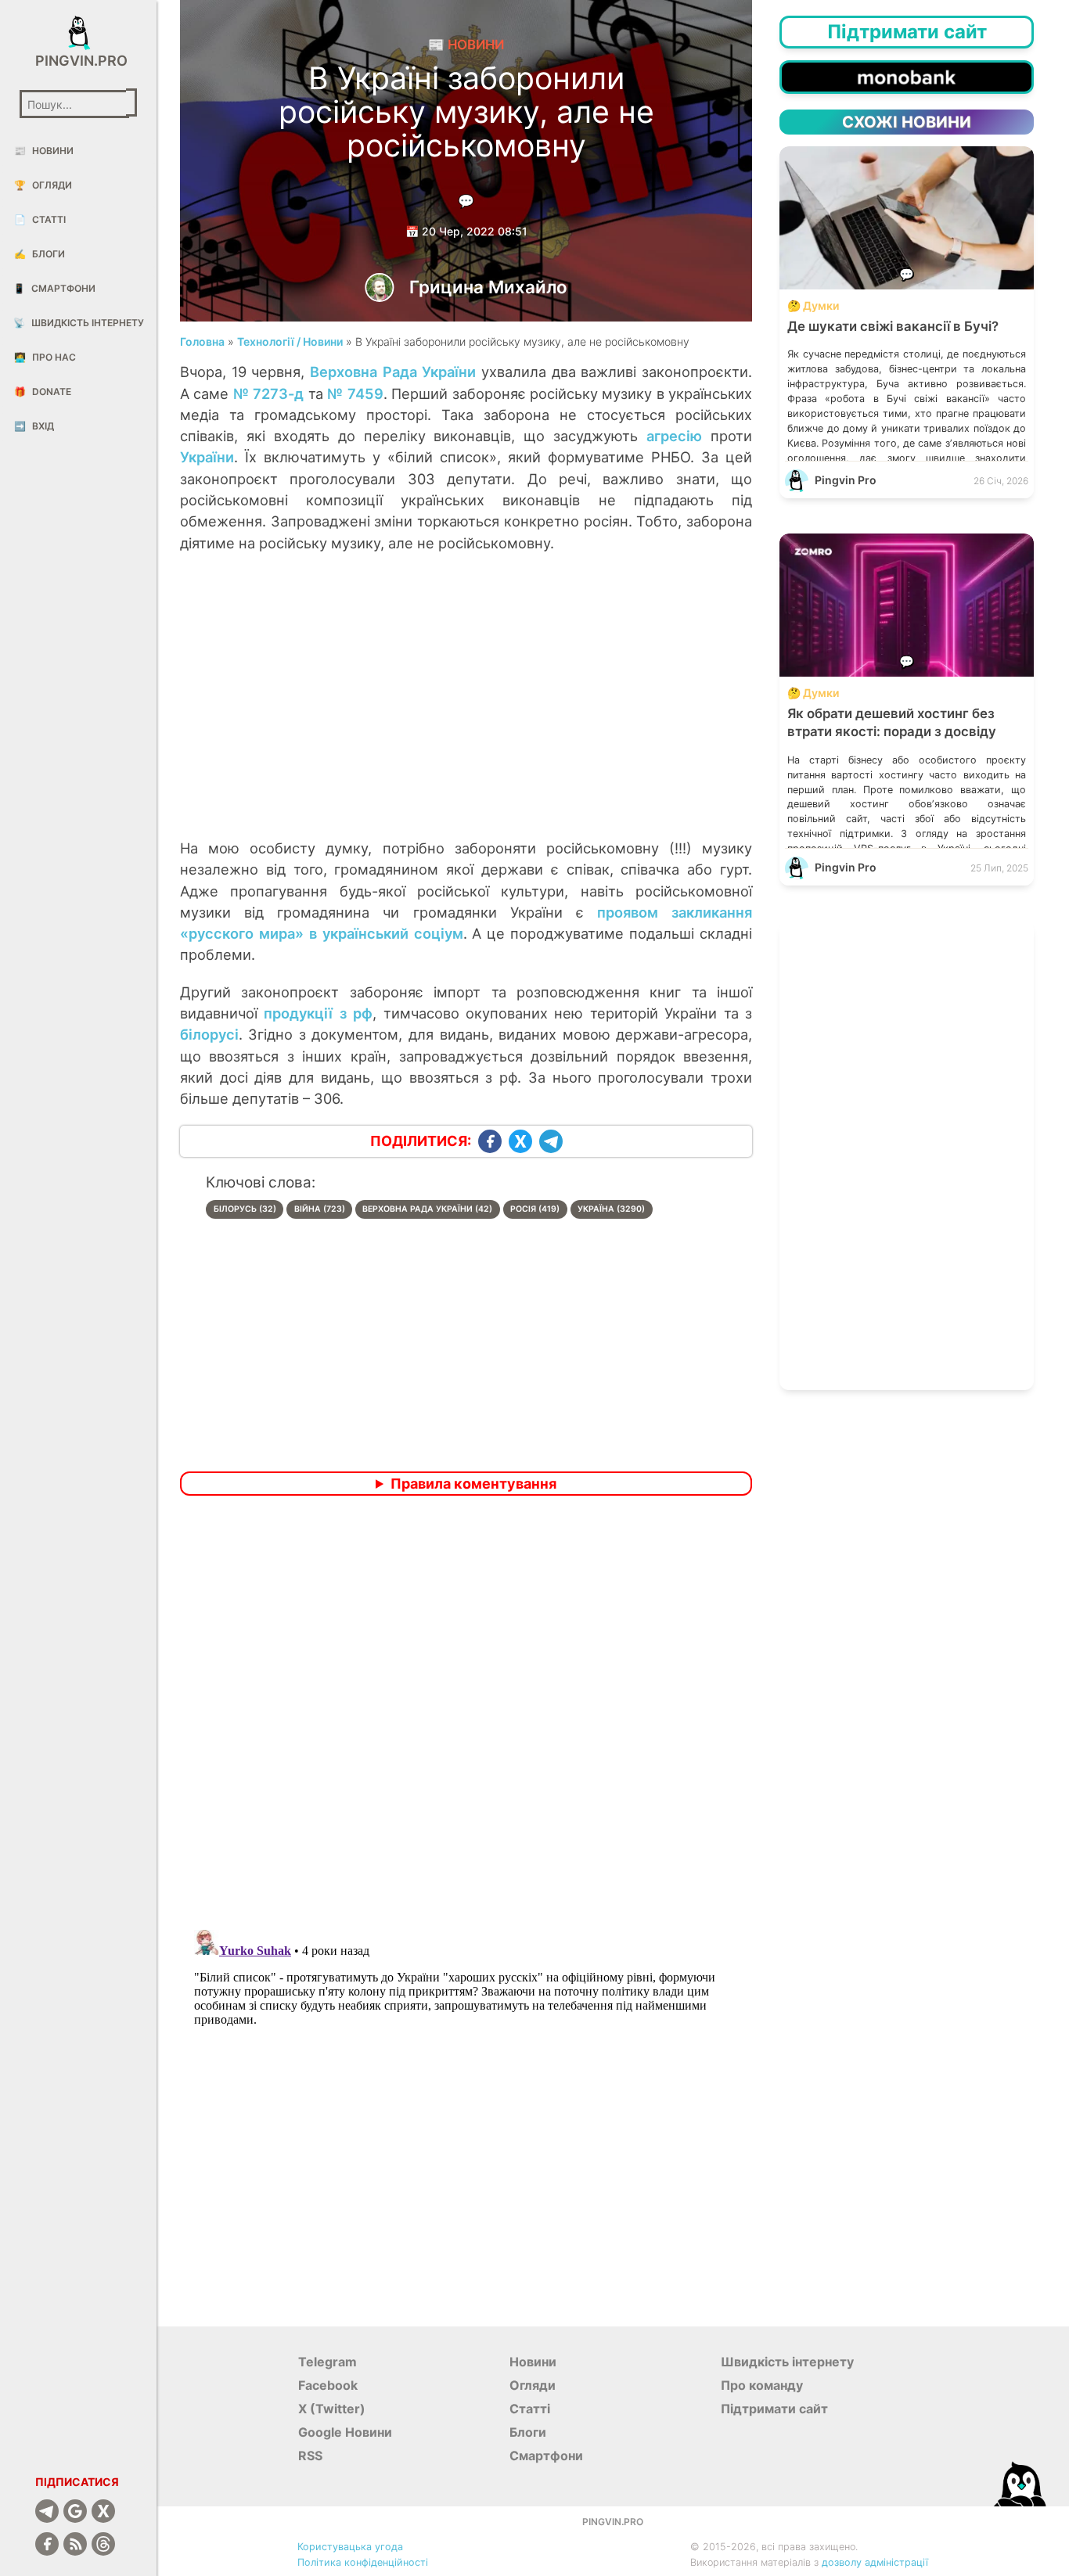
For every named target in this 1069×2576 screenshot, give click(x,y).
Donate (43, 392)
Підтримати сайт (774, 2409)
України (207, 457)
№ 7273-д (269, 393)
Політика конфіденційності (363, 2562)
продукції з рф (318, 1013)
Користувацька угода (350, 2547)
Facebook (328, 2385)
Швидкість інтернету (79, 323)
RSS (310, 2456)
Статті (40, 219)
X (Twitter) (332, 2409)
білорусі (209, 1034)
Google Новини (345, 2432)
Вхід (34, 426)
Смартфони (54, 288)
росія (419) (535, 1209)
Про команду (762, 2385)
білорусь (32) (245, 1209)
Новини (44, 151)
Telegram (328, 2362)
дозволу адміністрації (875, 2562)
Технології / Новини (290, 341)
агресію (674, 436)
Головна (202, 341)
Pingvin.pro (78, 61)
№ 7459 (355, 393)
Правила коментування (473, 1484)
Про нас (45, 357)
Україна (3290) (611, 1209)
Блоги (40, 254)
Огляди (43, 185)
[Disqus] (466, 1715)
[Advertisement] (466, 712)
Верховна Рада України (393, 372)
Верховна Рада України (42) (427, 1209)
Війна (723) (320, 1209)
